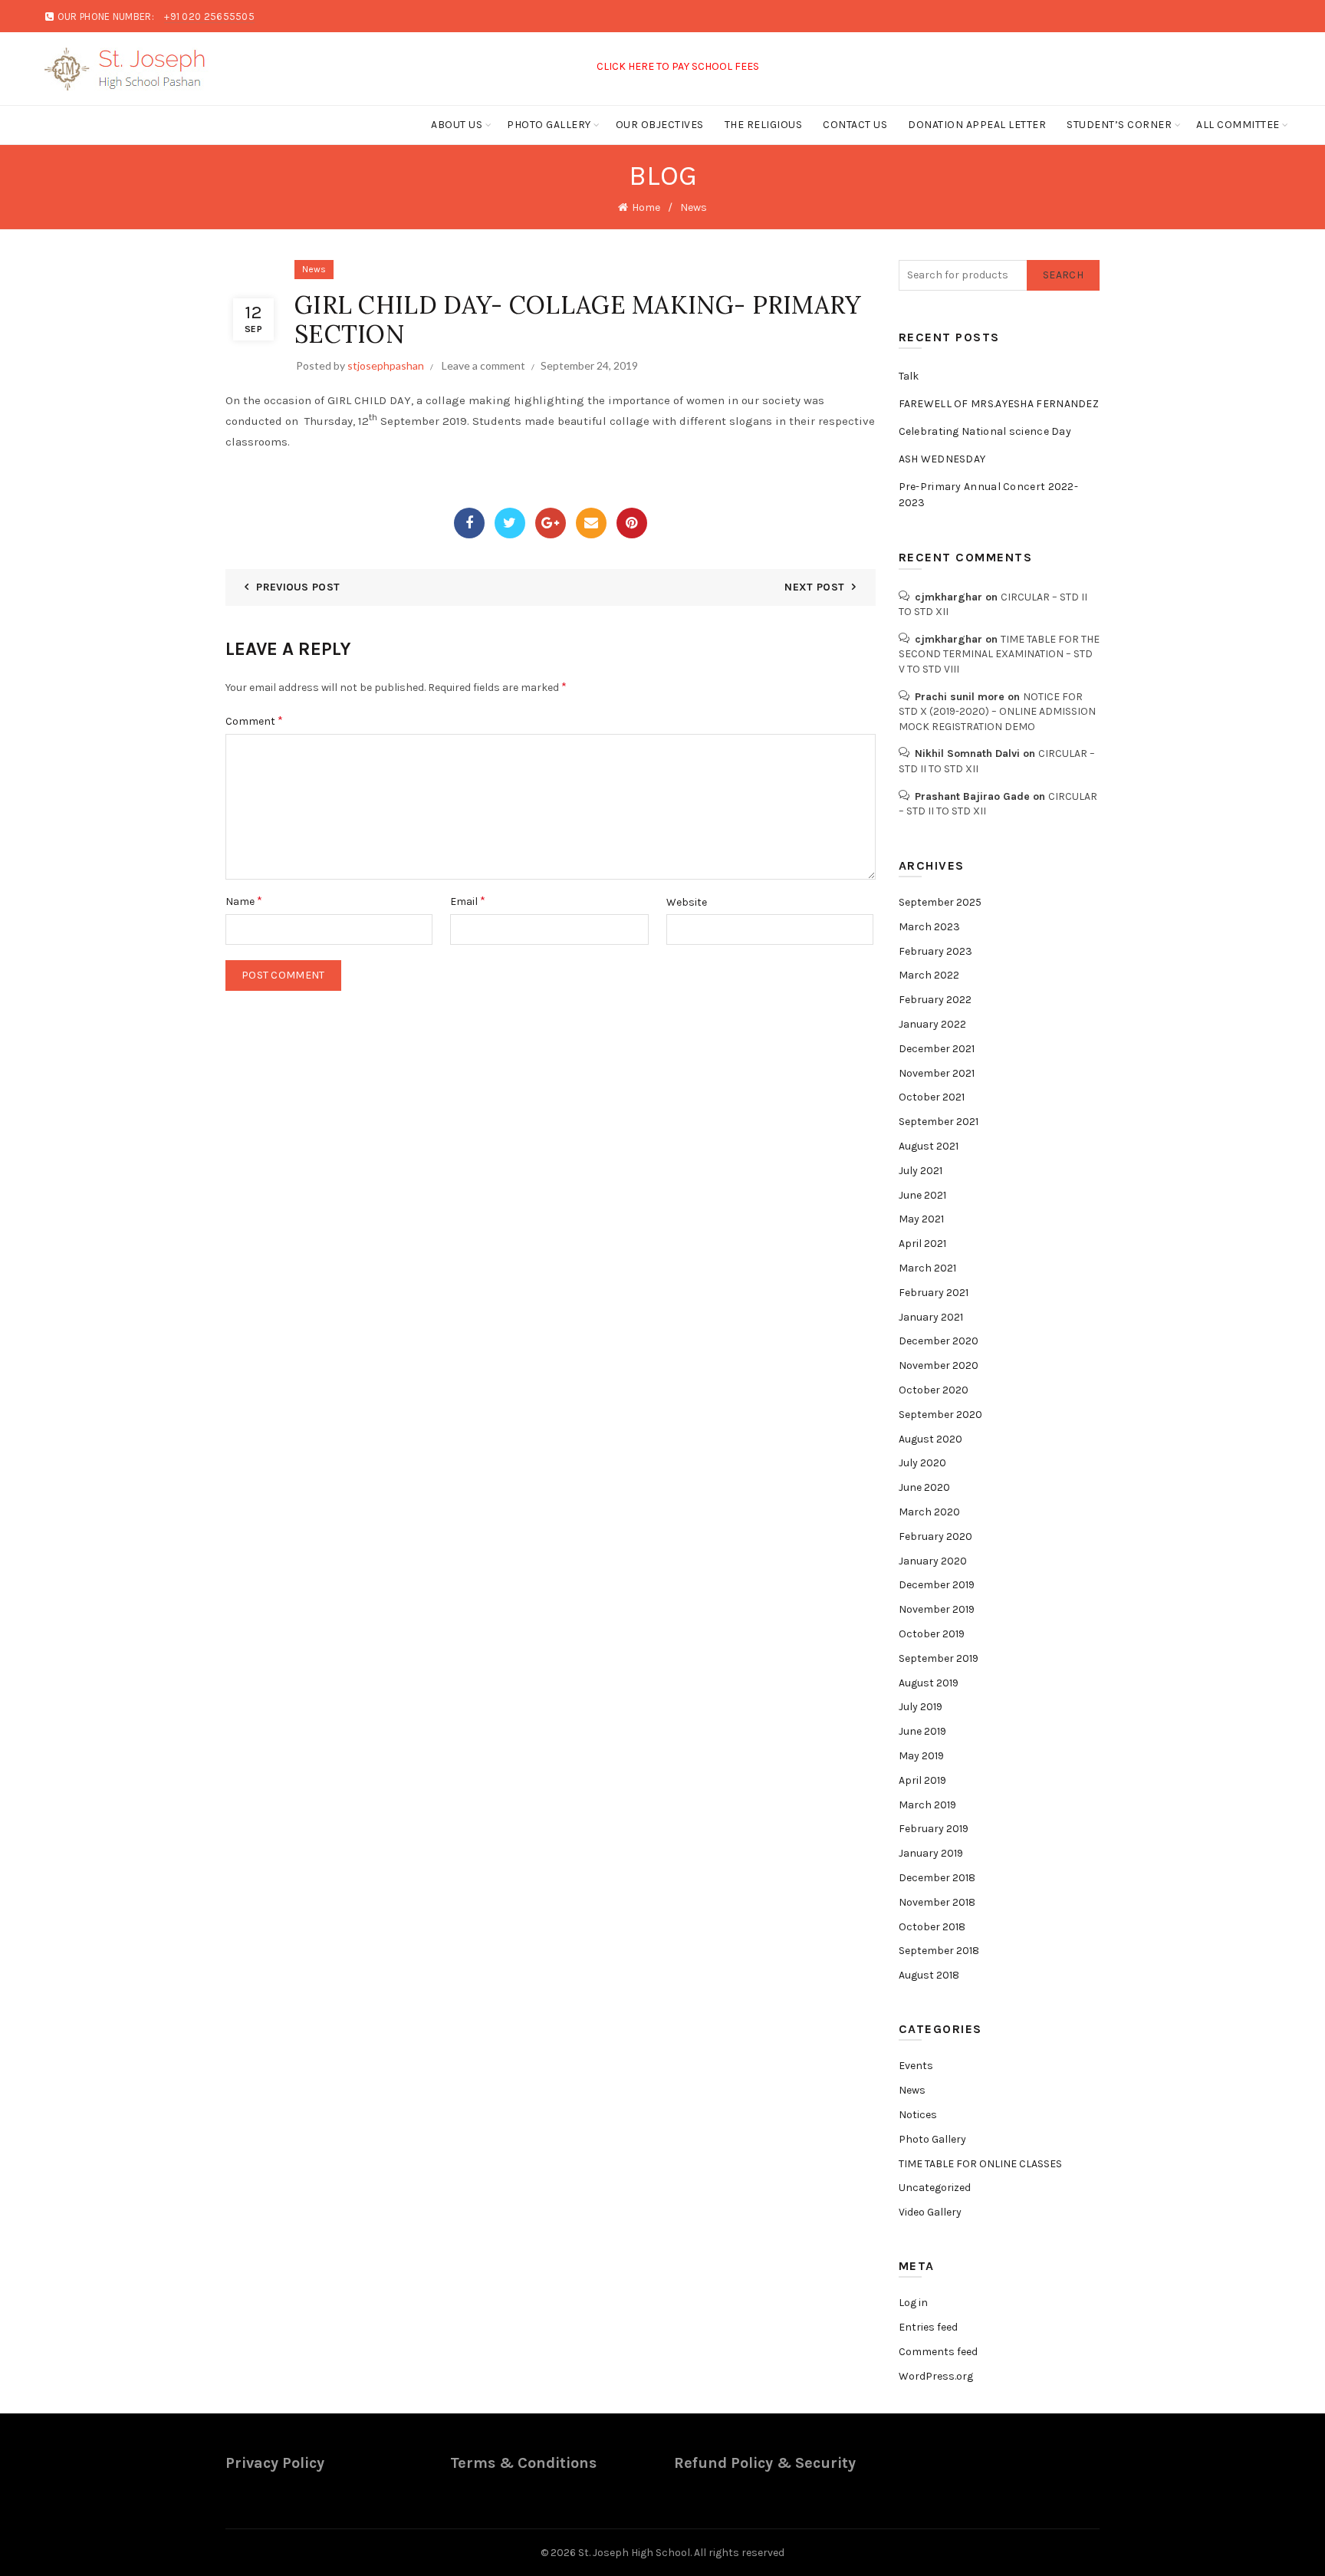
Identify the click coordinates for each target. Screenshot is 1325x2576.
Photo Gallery (549, 125)
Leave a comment (483, 365)
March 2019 (927, 1805)
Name (244, 901)
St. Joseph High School (634, 2553)
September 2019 (939, 1658)
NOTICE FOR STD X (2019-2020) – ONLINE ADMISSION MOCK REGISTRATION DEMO (997, 712)
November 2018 (937, 1902)
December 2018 (937, 1878)
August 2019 (929, 1683)
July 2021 (921, 1171)
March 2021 (927, 1268)
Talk (909, 376)
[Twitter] (510, 523)
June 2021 (922, 1195)
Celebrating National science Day (985, 431)
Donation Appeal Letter (977, 125)
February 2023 (935, 951)
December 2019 (937, 1585)
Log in (913, 2303)
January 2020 (933, 1561)
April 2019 (922, 1780)
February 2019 (934, 1829)
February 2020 (935, 1536)
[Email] (591, 523)
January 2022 (932, 1024)
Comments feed (938, 2352)
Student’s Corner (1119, 125)
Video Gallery (930, 2212)
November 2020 (939, 1365)
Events (916, 2066)
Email (468, 901)
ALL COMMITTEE (1238, 125)
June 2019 (922, 1731)
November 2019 (937, 1609)
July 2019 (921, 1707)
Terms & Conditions (523, 2463)
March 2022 (929, 975)
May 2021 (921, 1219)
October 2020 (934, 1390)
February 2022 (935, 1000)
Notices (918, 2115)
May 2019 (921, 1756)
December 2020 (939, 1341)
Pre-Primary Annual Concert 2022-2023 (989, 495)
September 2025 (940, 902)
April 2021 (922, 1244)
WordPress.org (936, 2376)
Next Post (814, 587)
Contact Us (855, 125)
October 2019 (932, 1634)
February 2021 (934, 1293)
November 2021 (937, 1073)
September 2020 (940, 1415)
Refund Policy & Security (765, 2463)
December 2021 (937, 1049)
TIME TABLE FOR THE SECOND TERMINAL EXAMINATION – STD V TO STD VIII (999, 654)
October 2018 (932, 1927)
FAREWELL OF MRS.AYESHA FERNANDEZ (999, 404)
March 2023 (929, 927)
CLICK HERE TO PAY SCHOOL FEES (641, 66)
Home (646, 207)
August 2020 (930, 1439)
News (694, 207)
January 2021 (931, 1317)
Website (687, 902)
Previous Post (298, 587)
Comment (254, 720)
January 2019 (931, 1853)
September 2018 (939, 1951)
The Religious (764, 125)
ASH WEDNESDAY (942, 459)
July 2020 (922, 1463)
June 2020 (924, 1487)
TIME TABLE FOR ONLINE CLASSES (980, 2164)
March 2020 (929, 1512)
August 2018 (929, 1975)
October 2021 (932, 1097)
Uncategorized (935, 2188)
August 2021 (929, 1146)
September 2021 (939, 1122)
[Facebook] (469, 523)
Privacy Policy (275, 2463)
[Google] (551, 523)
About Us (457, 125)
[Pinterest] (632, 523)
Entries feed (928, 2327)
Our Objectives (660, 125)
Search (1063, 275)
